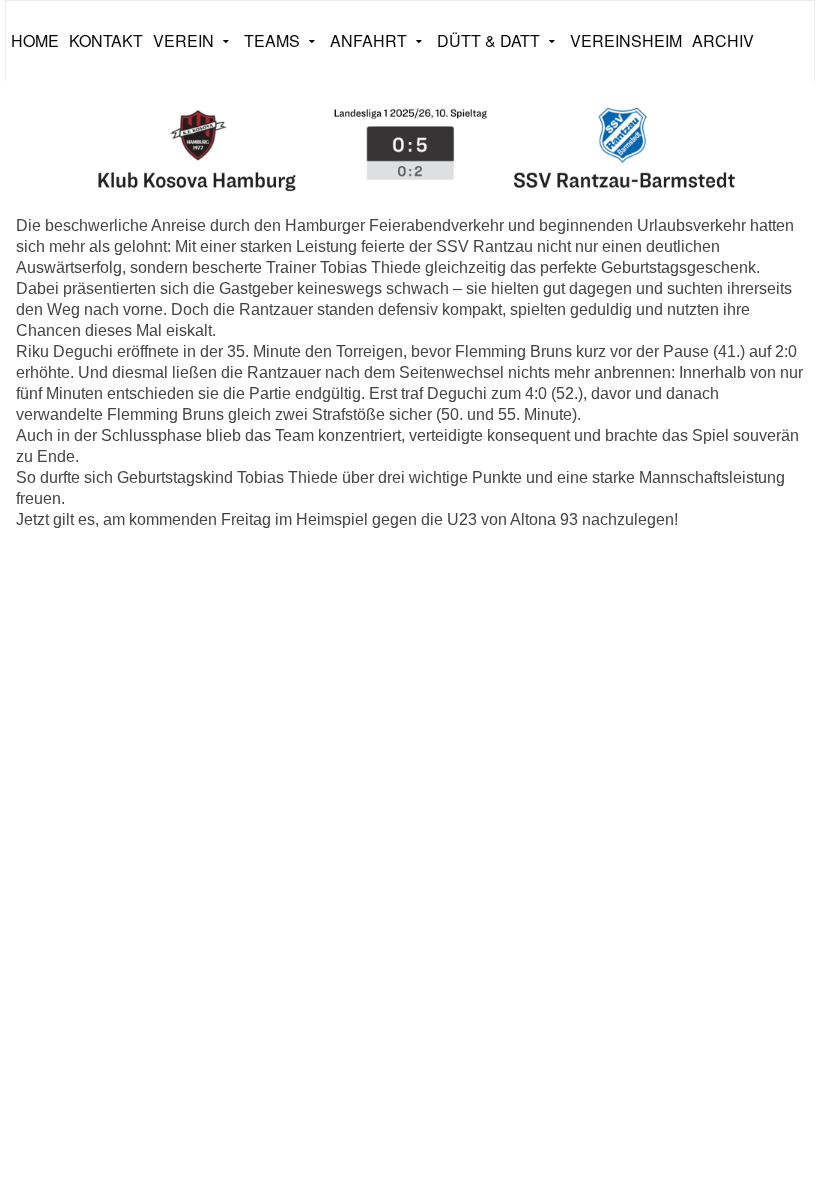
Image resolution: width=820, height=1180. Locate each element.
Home (35, 40)
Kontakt (106, 40)
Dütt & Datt (488, 40)
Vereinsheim (626, 40)
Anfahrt (368, 40)
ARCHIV (723, 40)
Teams (272, 40)
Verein (183, 40)
